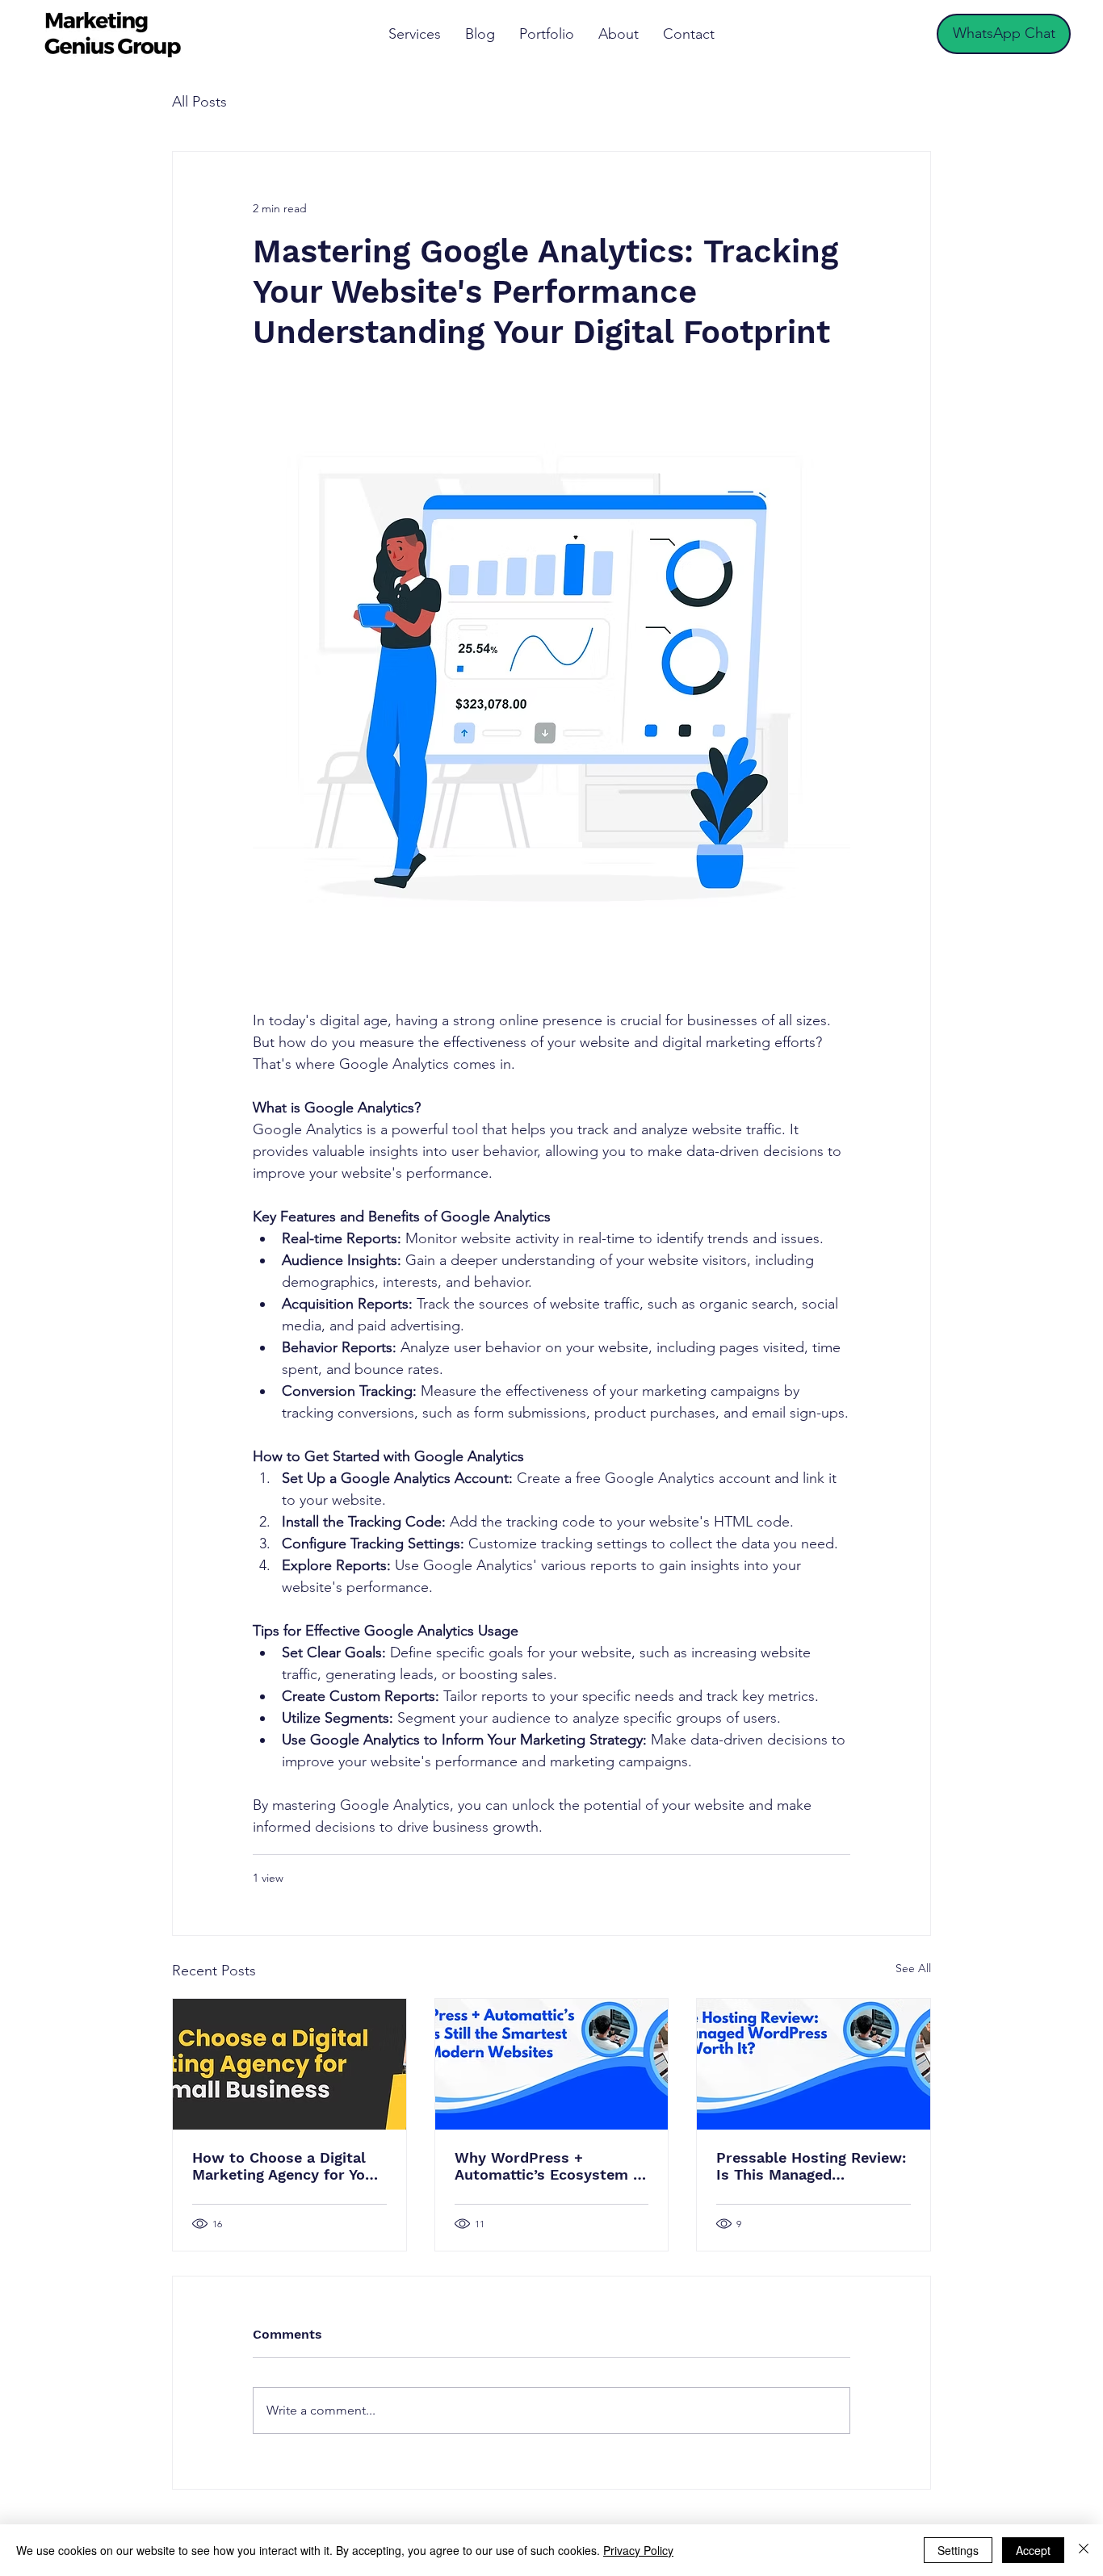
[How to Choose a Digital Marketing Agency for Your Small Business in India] (289, 2064)
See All (913, 1968)
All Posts (199, 102)
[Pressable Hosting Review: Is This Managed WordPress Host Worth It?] (814, 2064)
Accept (1033, 2550)
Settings (958, 2550)
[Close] (1084, 2550)
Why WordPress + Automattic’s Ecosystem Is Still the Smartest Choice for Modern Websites (550, 2166)
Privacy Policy (638, 2550)
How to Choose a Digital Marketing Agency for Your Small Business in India (286, 2166)
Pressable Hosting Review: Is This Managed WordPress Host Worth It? (812, 2166)
